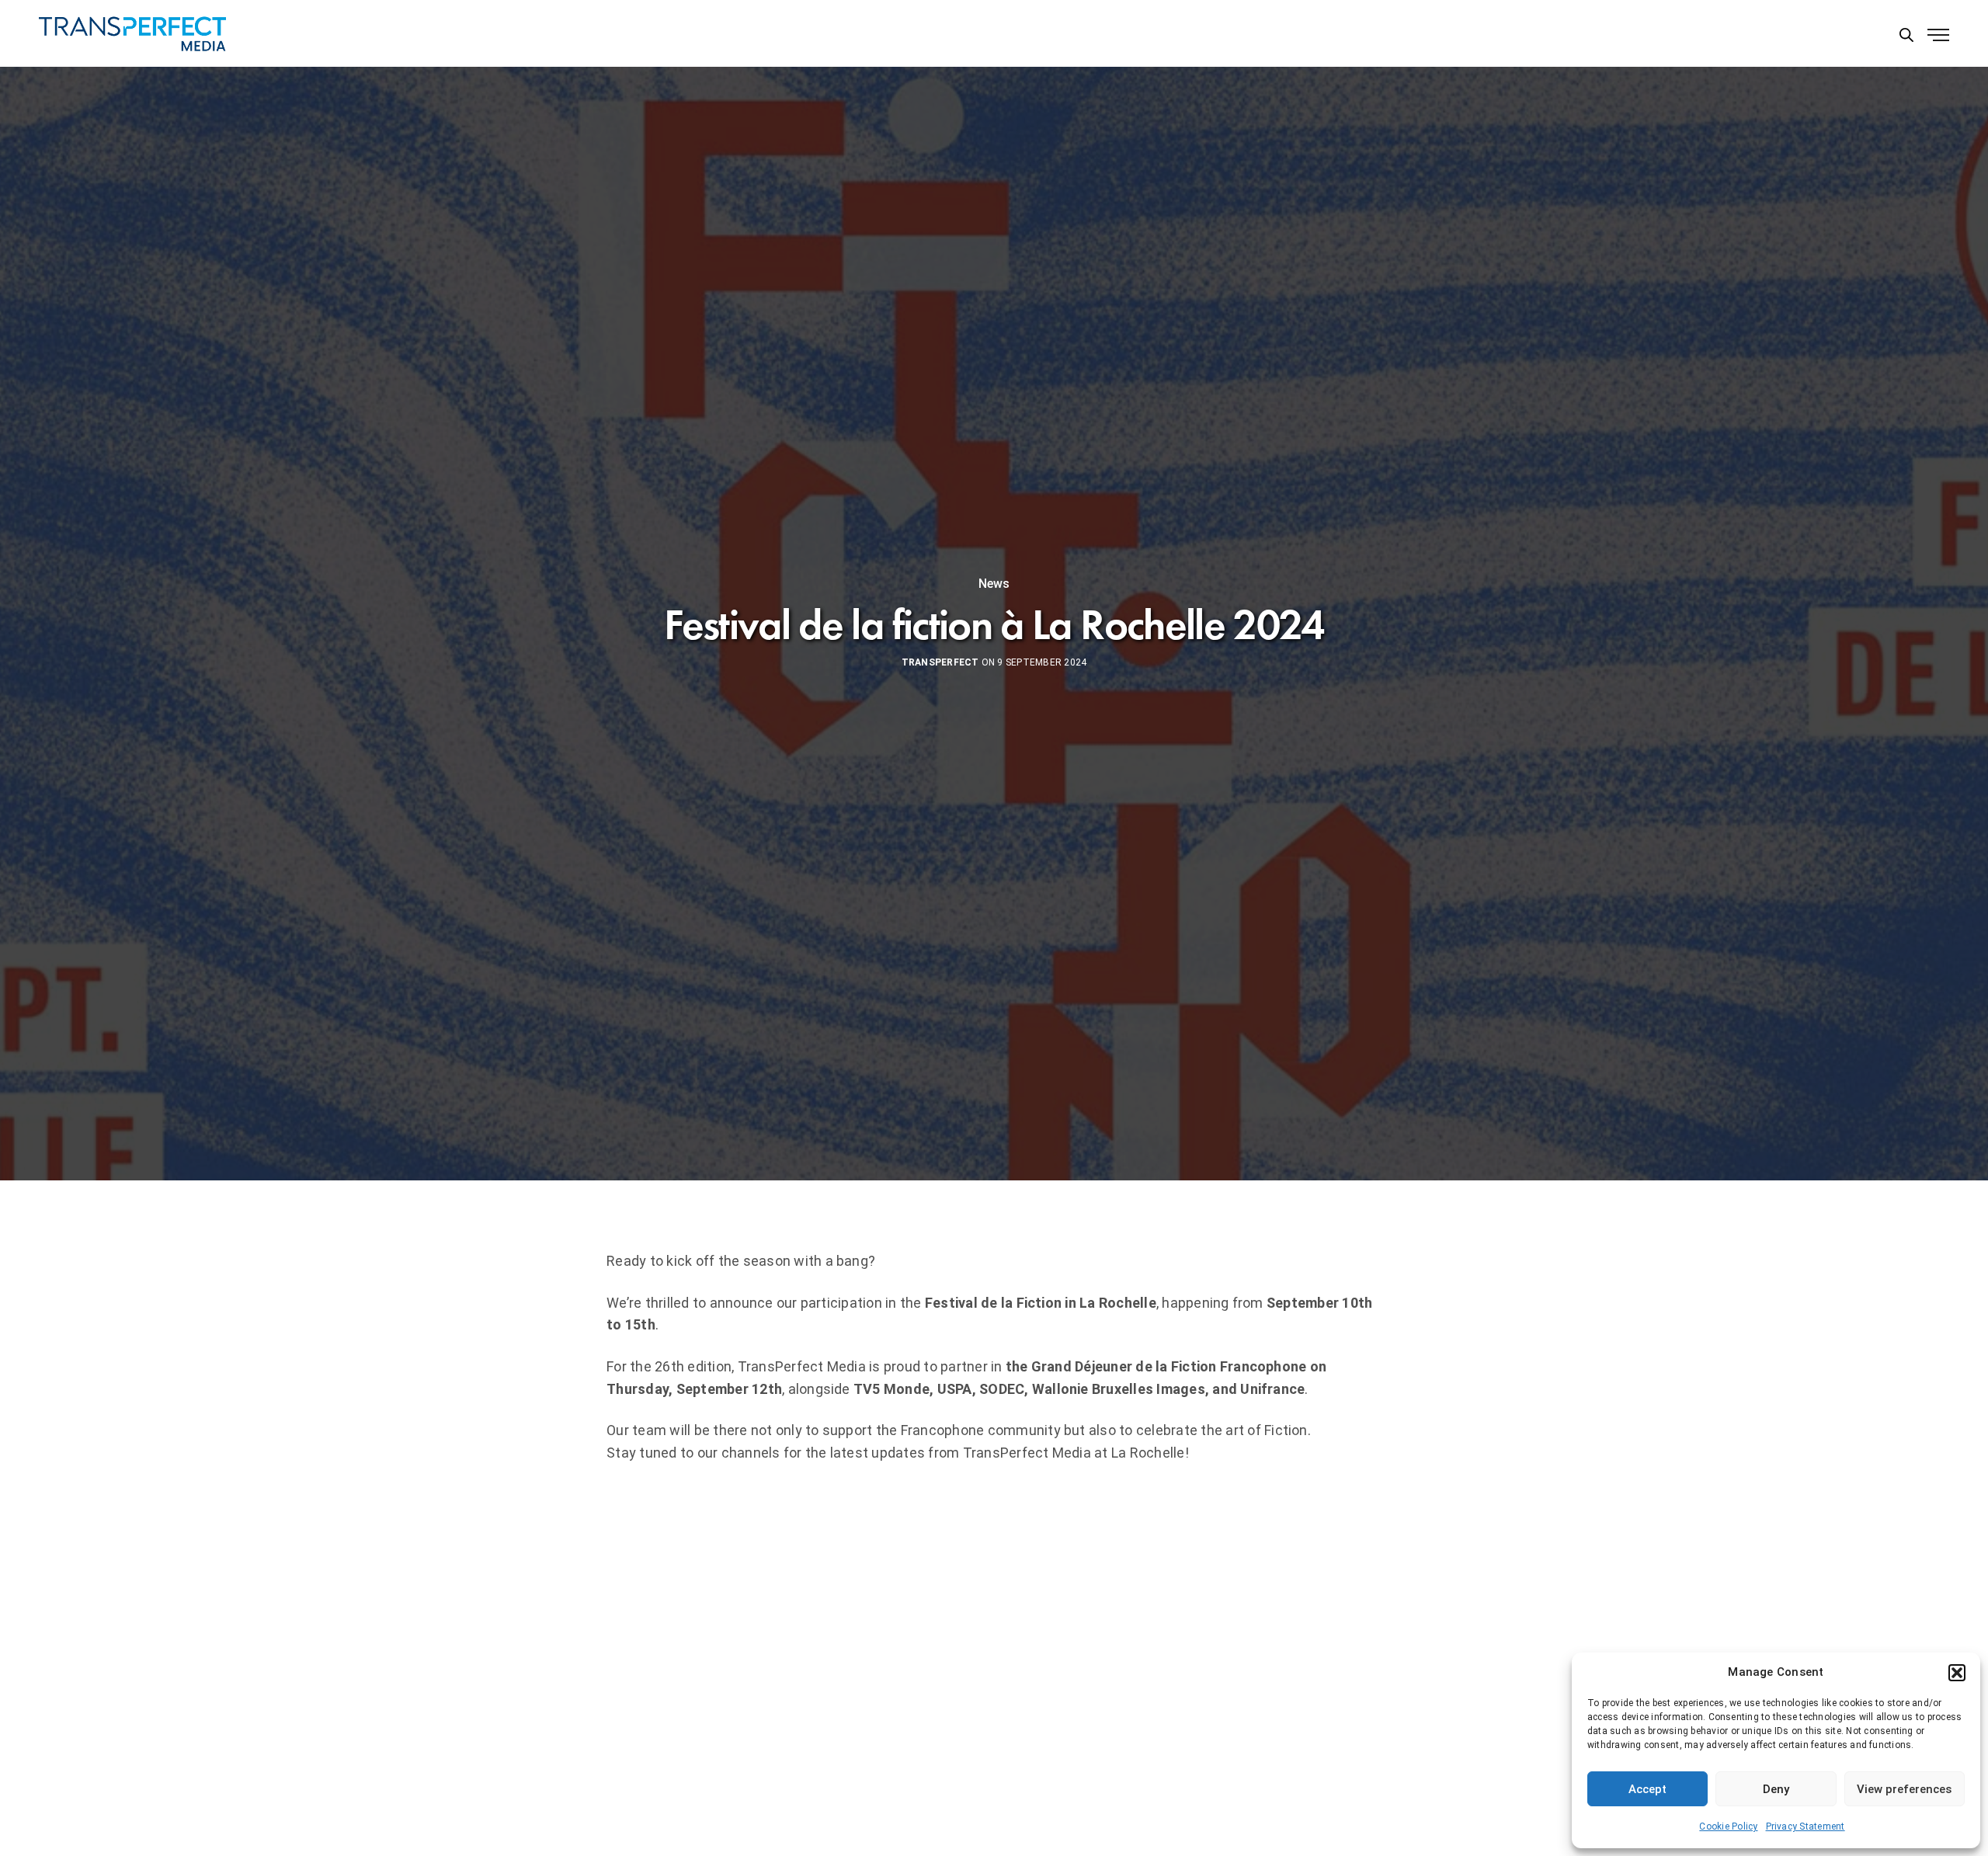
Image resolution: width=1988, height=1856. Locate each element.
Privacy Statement (1806, 1826)
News (994, 584)
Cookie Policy (1728, 1826)
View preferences (1904, 1789)
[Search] (1906, 34)
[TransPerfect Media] (132, 34)
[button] (1957, 1673)
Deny (1776, 1789)
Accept (1647, 1789)
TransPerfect (940, 662)
